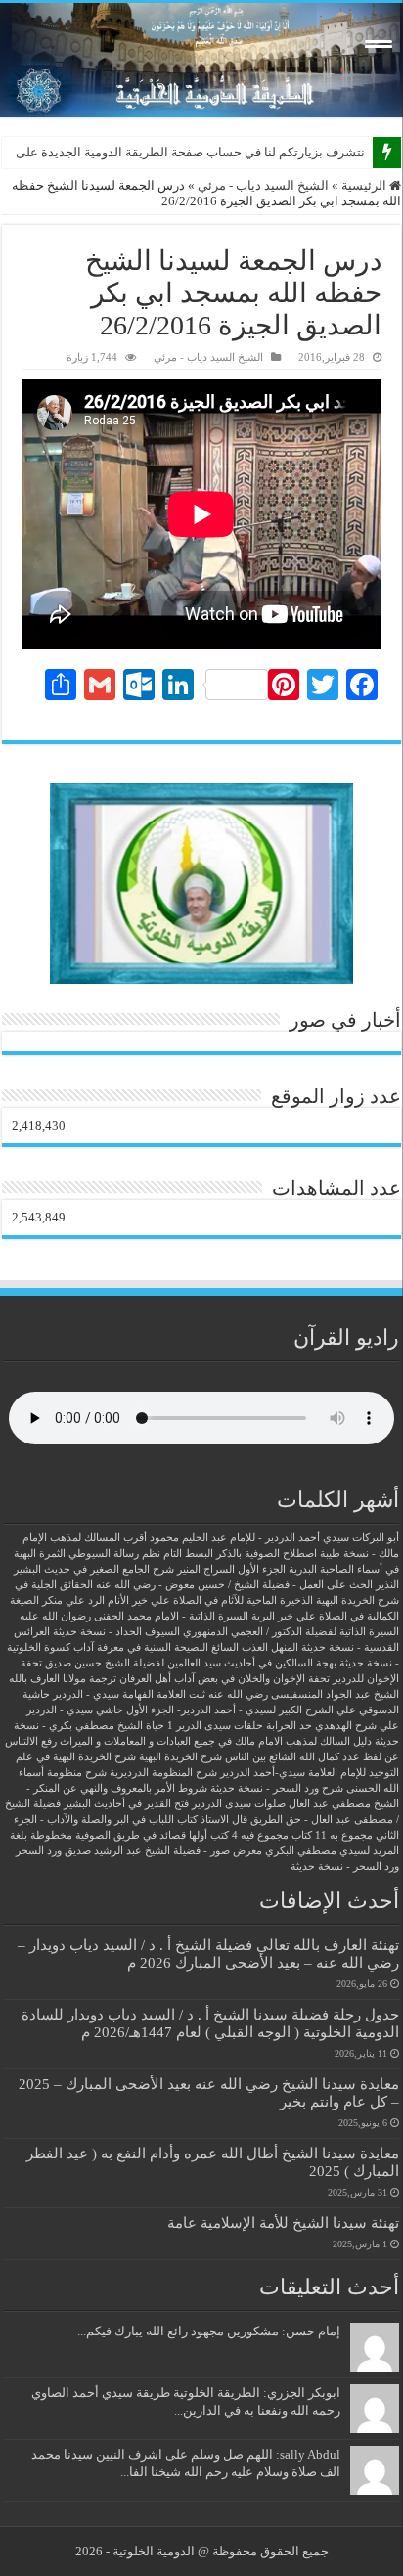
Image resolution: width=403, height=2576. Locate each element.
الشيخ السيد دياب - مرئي (263, 185)
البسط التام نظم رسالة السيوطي (141, 1554)
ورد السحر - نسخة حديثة (345, 1866)
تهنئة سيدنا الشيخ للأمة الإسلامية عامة (283, 2222)
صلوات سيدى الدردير (239, 1804)
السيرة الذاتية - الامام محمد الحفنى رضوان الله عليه (134, 1616)
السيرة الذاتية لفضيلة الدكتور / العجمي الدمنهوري (291, 1632)
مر (358, 152)
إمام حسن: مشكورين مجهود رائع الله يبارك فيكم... (209, 2331)
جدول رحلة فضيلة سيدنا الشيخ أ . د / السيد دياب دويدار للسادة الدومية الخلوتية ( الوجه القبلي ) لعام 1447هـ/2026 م (210, 2023)
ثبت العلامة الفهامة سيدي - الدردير (129, 1694)
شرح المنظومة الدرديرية (163, 1773)
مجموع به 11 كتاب (332, 1835)
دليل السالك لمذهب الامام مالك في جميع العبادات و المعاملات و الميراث (216, 1741)
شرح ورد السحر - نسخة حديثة (277, 1788)
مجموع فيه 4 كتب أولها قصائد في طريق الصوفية (182, 1835)
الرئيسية (365, 185)
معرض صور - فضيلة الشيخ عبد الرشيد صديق (163, 1851)
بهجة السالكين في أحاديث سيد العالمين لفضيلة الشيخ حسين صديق (191, 1663)
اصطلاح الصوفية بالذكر (267, 1554)
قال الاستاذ (224, 1820)
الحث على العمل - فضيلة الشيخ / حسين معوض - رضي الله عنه (234, 1585)
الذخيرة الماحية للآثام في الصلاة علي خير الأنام (210, 1600)
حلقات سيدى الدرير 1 (215, 1726)
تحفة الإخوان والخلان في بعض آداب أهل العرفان (224, 1679)
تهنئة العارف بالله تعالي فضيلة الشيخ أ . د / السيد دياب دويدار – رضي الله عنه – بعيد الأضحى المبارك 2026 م (208, 1954)
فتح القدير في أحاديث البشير (126, 1804)
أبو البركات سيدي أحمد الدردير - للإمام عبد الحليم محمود (274, 1538)
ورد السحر (39, 1851)
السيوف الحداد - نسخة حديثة (116, 1632)
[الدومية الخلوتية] (201, 60)
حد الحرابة (289, 1726)
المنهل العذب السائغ (255, 1647)
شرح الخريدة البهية (180, 1757)
